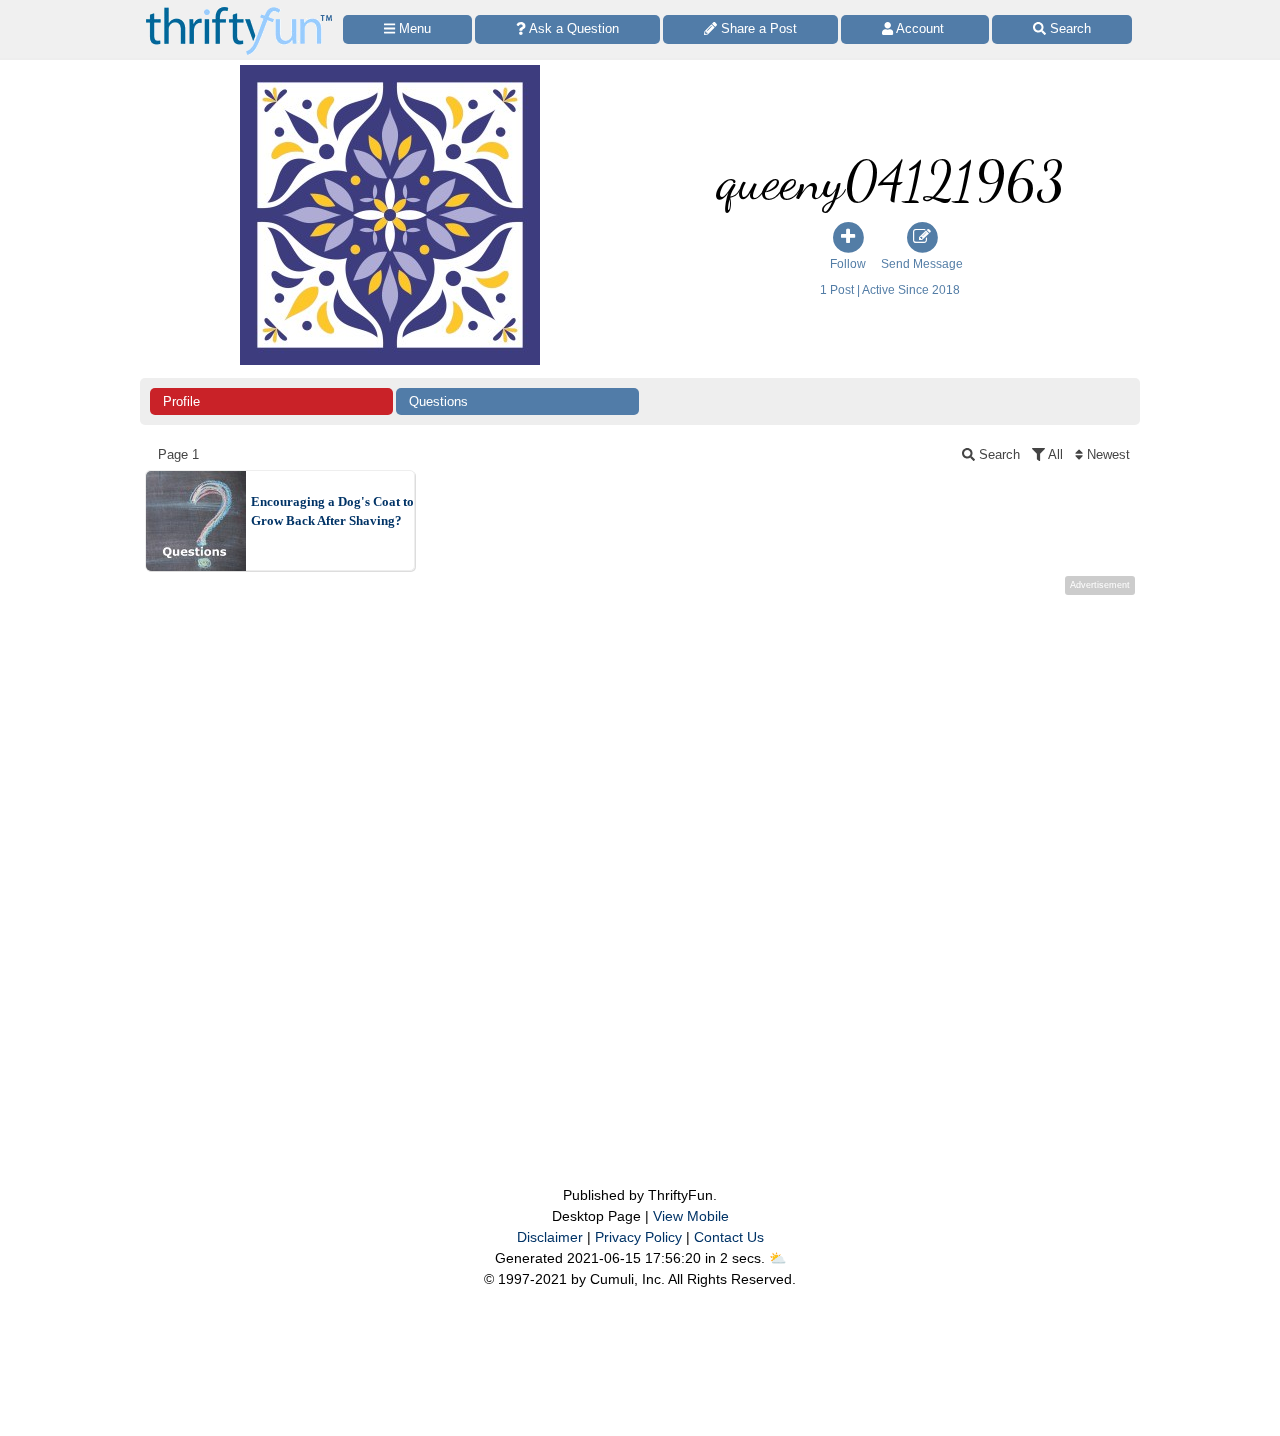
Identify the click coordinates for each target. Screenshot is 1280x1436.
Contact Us (729, 1237)
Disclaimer (550, 1237)
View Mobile (691, 1216)
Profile (181, 401)
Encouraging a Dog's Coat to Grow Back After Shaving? (332, 511)
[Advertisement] (640, 850)
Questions (438, 401)
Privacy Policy (638, 1237)
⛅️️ (777, 1258)
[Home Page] (239, 11)
